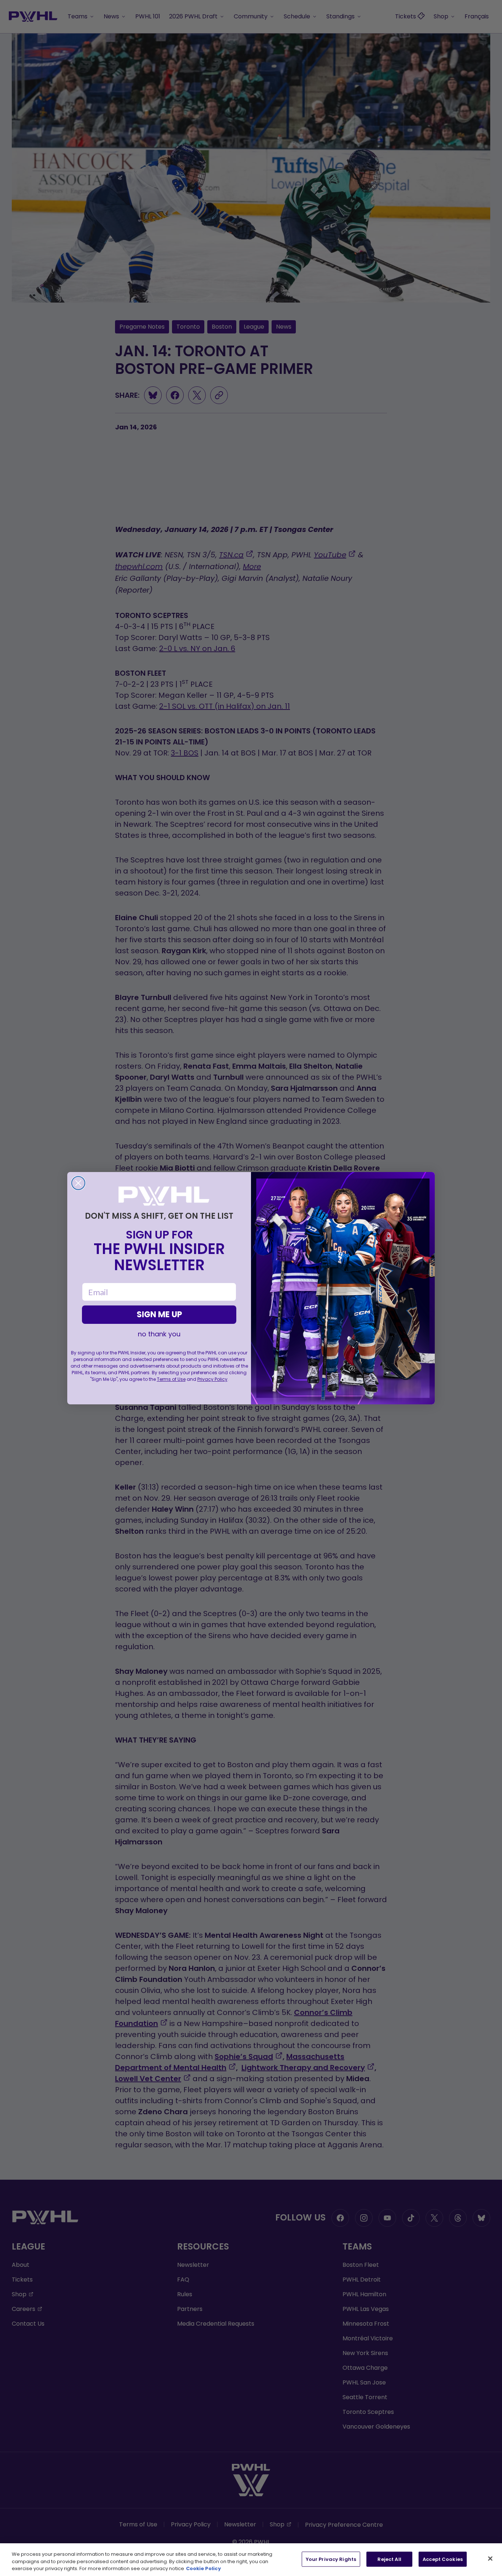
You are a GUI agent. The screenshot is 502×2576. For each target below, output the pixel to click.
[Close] (490, 2558)
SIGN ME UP (159, 1314)
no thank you (159, 1334)
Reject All (389, 2559)
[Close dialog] (78, 1183)
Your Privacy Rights (331, 2559)
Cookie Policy (203, 2568)
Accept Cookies (443, 2559)
